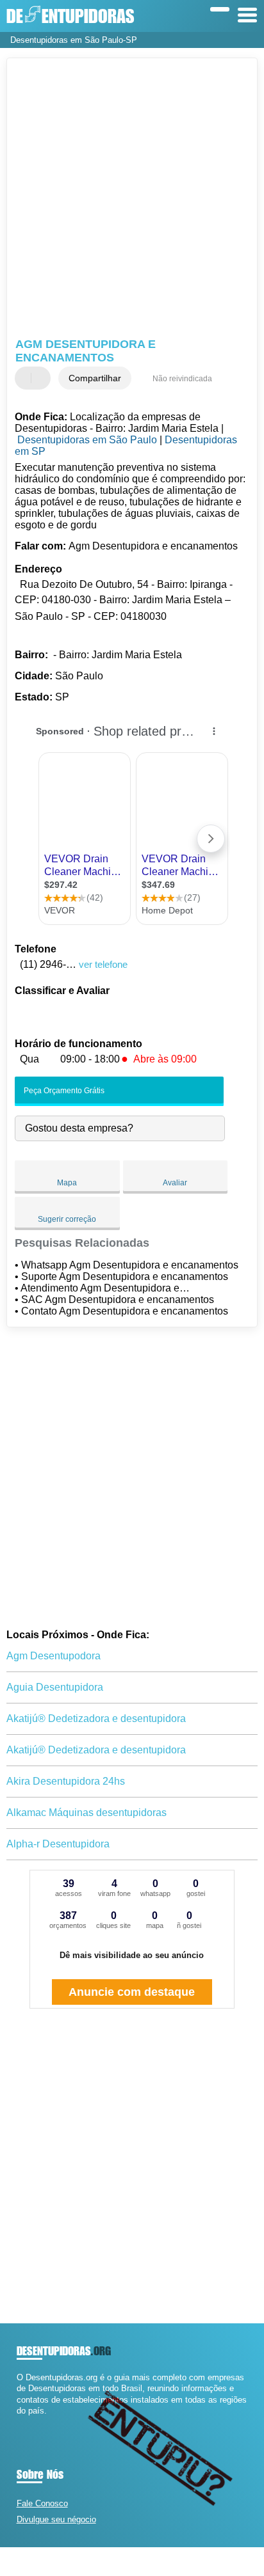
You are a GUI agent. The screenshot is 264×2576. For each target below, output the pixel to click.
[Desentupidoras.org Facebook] (20, 2422)
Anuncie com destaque (132, 1992)
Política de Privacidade (199, 2562)
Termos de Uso (137, 2562)
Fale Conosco (42, 2503)
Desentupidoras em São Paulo (87, 440)
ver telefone (103, 964)
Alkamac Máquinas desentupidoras (87, 1813)
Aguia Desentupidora (55, 1687)
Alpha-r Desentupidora (58, 1844)
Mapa (67, 1183)
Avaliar (175, 1183)
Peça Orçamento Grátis (63, 1091)
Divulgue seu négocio (56, 2519)
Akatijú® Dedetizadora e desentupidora (96, 1719)
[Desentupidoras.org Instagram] (31, 2422)
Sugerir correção (67, 1219)
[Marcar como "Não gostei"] (42, 378)
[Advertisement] (132, 200)
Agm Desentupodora (54, 1656)
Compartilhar (95, 378)
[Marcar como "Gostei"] (26, 378)
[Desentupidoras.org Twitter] (25, 2422)
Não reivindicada (182, 379)
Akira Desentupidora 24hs (66, 1781)
